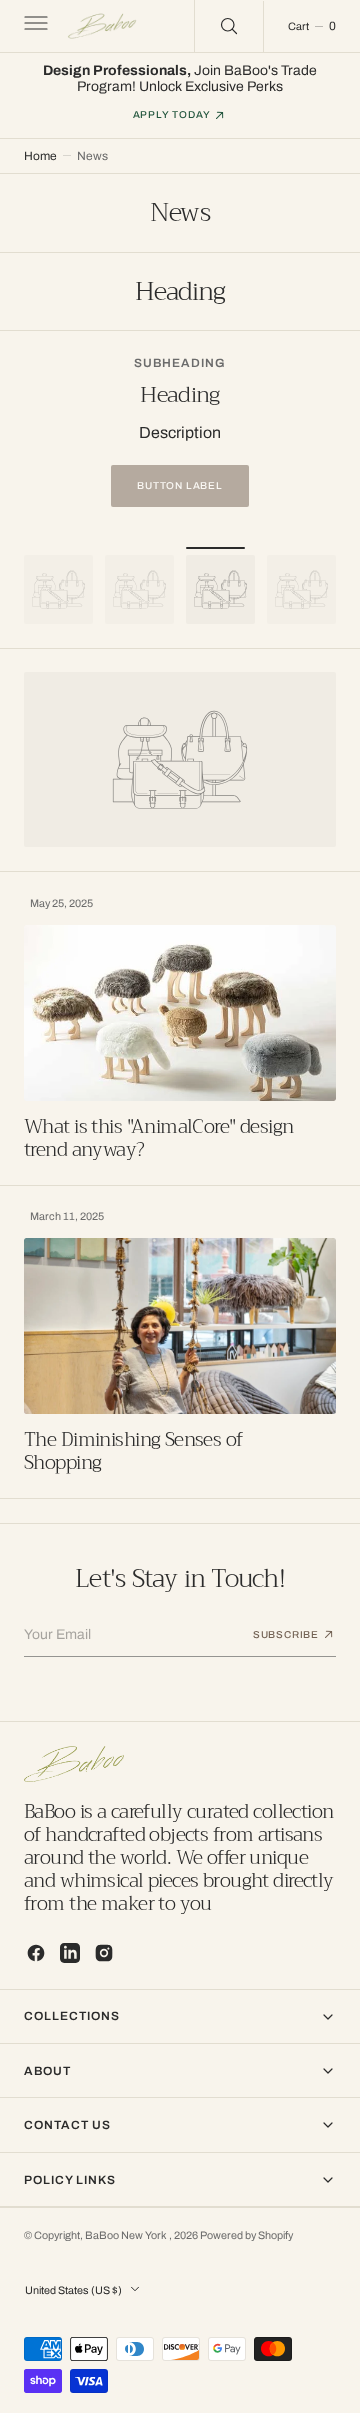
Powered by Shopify (246, 2235)
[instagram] (104, 1953)
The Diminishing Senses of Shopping (133, 1451)
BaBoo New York (127, 2235)
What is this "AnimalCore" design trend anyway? (159, 1138)
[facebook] (36, 1953)
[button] (34, 26)
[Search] (229, 26)
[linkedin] (70, 1953)
